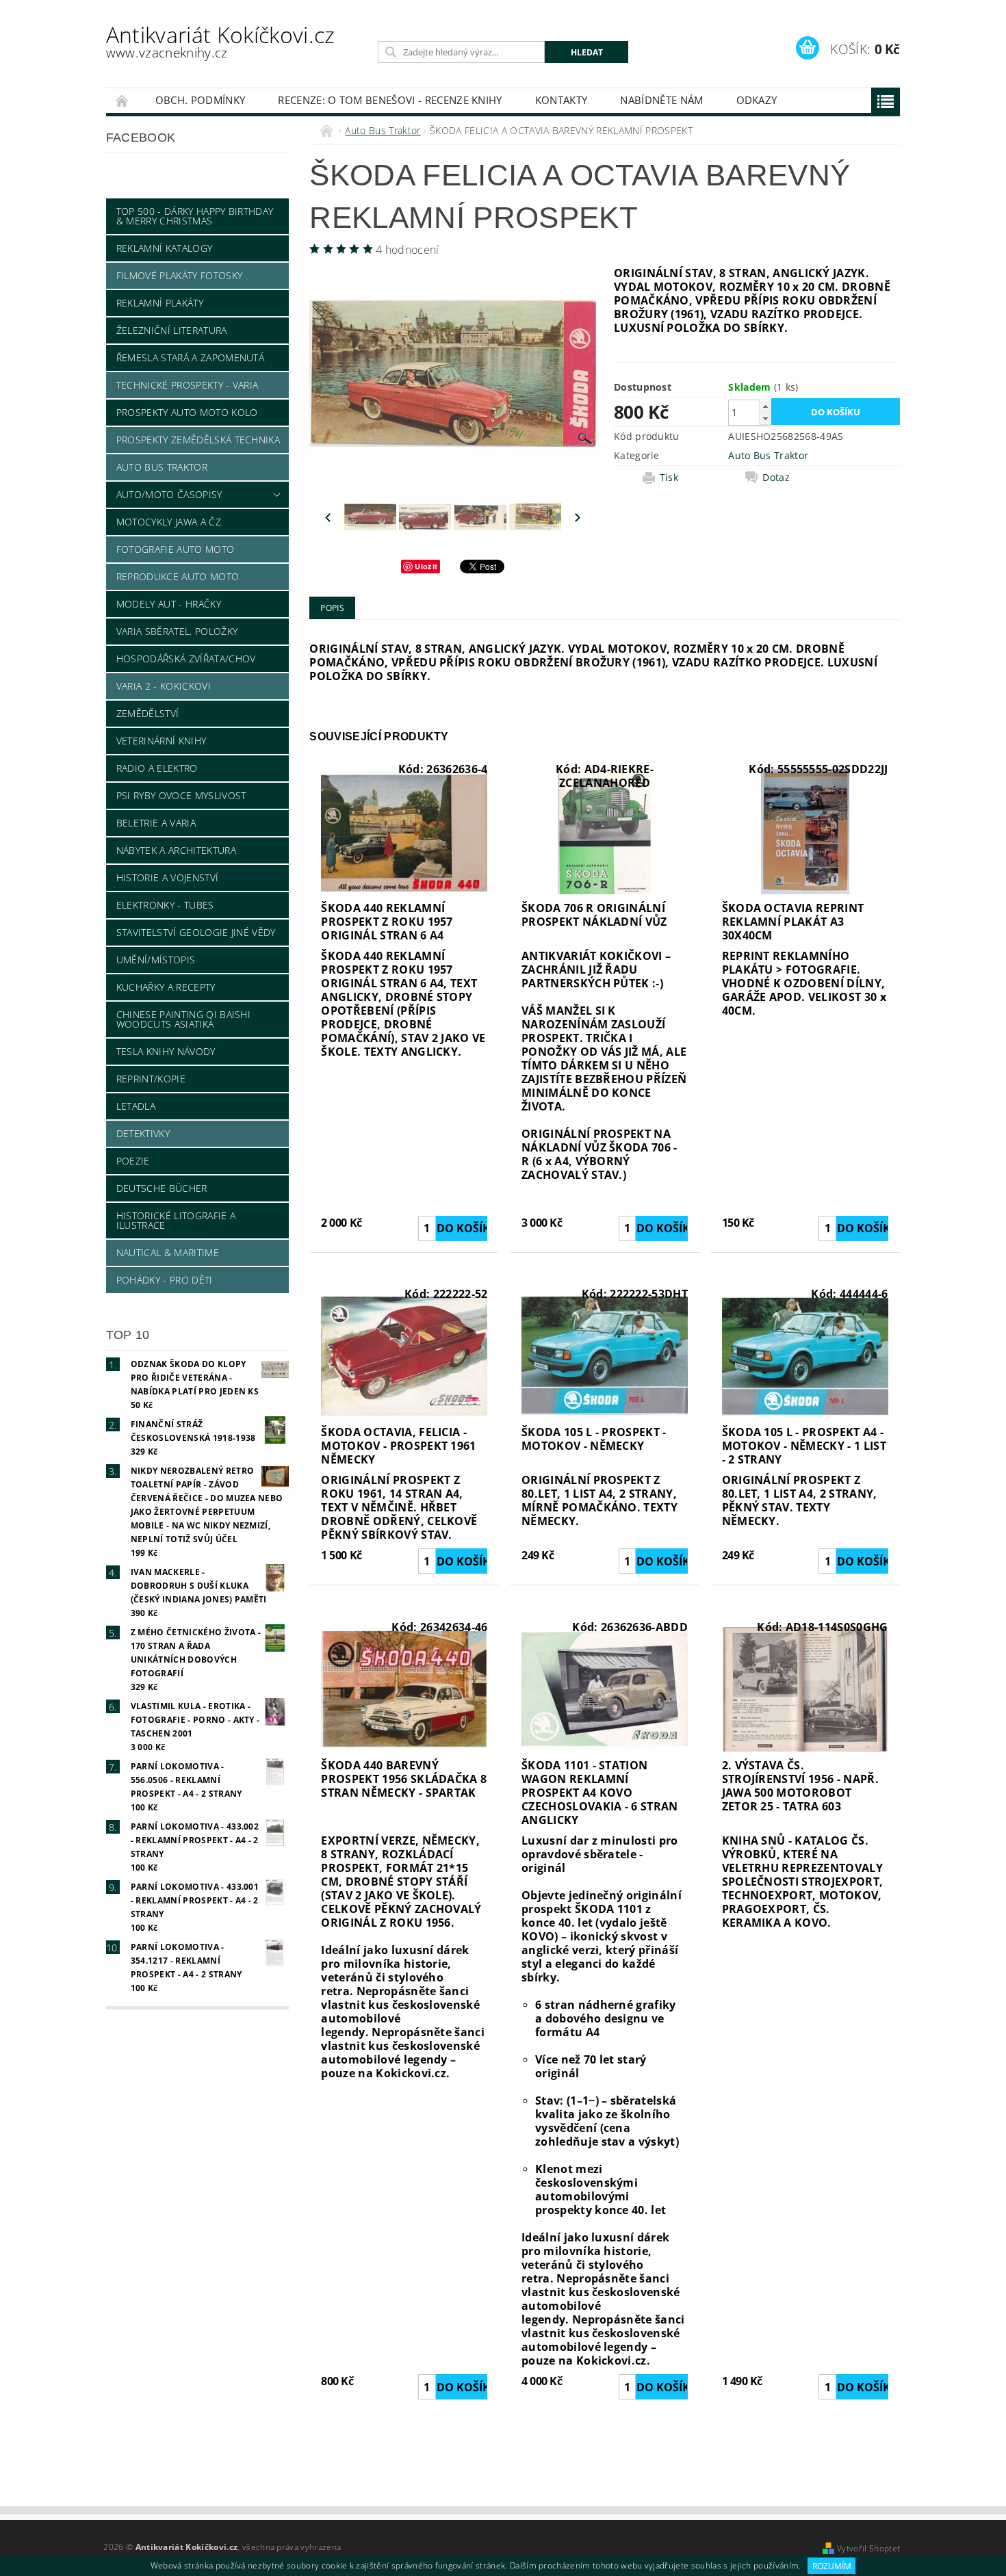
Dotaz (776, 478)
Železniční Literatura (172, 330)
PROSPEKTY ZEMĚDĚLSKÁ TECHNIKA (198, 440)
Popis (332, 608)
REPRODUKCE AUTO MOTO (178, 576)
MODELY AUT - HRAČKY (169, 604)
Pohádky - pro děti (165, 1280)
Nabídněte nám (661, 100)
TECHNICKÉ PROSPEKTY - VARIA (188, 385)
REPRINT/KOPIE (151, 1079)
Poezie (133, 1161)
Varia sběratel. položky (177, 631)
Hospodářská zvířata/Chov (186, 659)
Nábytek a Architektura (176, 850)
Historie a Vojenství (167, 877)
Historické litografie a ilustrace (176, 1220)
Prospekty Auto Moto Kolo (187, 412)
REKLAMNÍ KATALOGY (164, 248)
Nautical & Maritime (168, 1252)
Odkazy (757, 100)
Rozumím (832, 2566)
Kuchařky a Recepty (166, 987)
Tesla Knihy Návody (166, 1051)
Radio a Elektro (157, 768)
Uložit (426, 566)
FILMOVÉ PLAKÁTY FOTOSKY (179, 275)
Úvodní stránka (122, 100)
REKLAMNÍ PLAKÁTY (160, 303)
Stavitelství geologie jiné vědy (196, 932)
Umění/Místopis (156, 960)
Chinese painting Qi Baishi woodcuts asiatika (183, 1019)
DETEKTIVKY (143, 1133)
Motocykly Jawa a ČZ (169, 522)
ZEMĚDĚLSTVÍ (148, 713)
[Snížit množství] (765, 418)
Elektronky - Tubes (165, 905)
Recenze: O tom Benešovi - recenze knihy (390, 100)
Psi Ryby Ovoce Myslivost (181, 795)
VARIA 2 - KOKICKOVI (164, 686)
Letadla (136, 1106)
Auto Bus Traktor (162, 467)
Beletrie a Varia (156, 823)
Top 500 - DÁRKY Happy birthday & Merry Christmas (195, 216)
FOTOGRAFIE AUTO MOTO (175, 549)
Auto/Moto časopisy (169, 494)
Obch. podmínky (200, 100)
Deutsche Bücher (162, 1188)
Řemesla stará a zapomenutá (190, 357)
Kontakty (562, 100)
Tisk (669, 478)
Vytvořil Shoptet (868, 2548)
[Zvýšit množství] (765, 406)
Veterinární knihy (161, 741)
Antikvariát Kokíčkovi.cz (221, 41)
